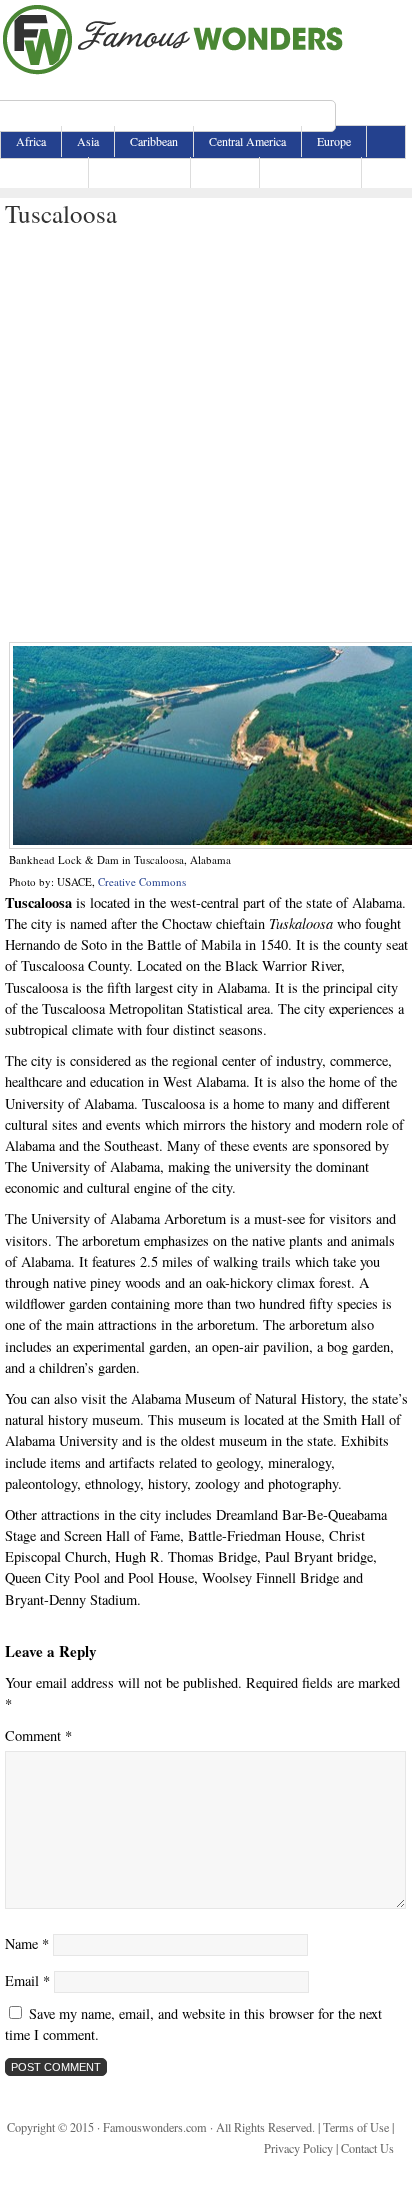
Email (27, 1980)
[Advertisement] (206, 436)
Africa (31, 141)
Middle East (44, 172)
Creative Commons (142, 881)
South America (310, 172)
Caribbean (154, 141)
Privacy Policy (298, 2148)
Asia (88, 141)
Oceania (225, 172)
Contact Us (367, 2148)
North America (139, 172)
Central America (247, 141)
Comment (38, 1735)
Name (27, 1943)
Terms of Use (356, 2127)
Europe (334, 141)
